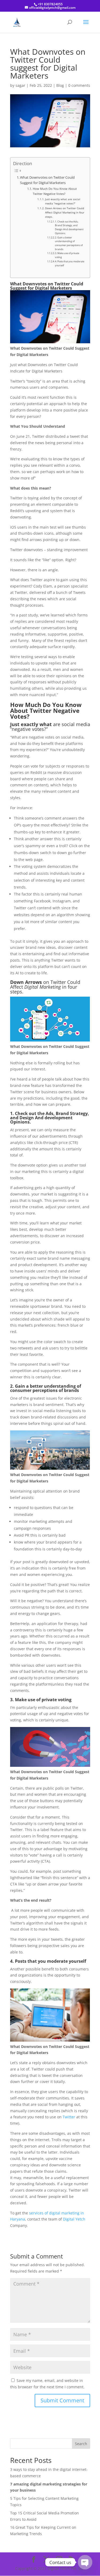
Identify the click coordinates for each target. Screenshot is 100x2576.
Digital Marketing (43, 987)
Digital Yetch (74, 2219)
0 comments (79, 85)
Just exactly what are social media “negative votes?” (63, 201)
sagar (20, 85)
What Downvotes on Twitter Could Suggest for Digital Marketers (47, 180)
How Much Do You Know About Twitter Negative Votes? (55, 191)
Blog (60, 85)
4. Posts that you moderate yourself (70, 263)
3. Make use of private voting (67, 255)
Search (81, 2444)
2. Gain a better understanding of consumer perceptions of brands (69, 243)
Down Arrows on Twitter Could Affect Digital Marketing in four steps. (65, 213)
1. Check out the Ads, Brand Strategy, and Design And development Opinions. (69, 227)
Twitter (69, 2117)
